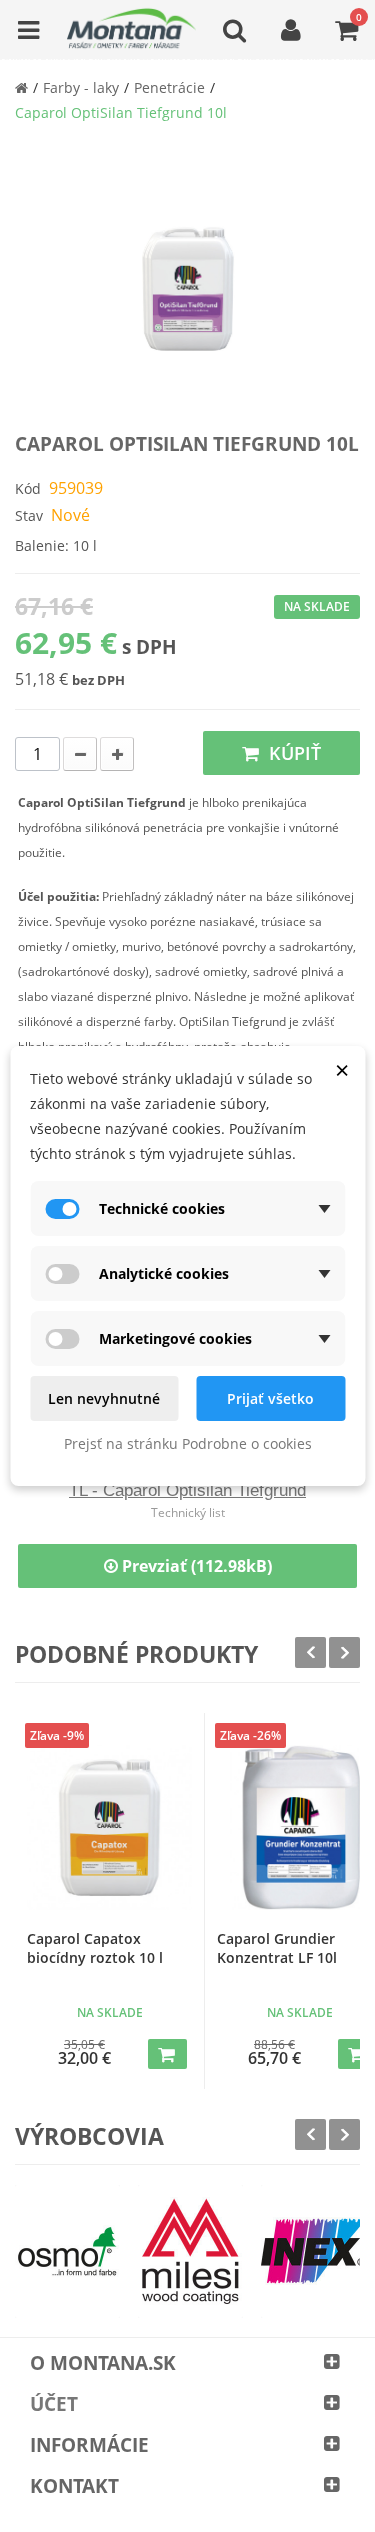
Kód (28, 488)
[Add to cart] (167, 2054)
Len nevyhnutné (104, 1398)
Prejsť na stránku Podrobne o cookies (188, 1443)
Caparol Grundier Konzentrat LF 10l (277, 1948)
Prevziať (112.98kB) (195, 1566)
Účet (54, 2404)
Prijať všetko (270, 1398)
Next (344, 1652)
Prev (310, 1652)
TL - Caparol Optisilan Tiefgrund (187, 1490)
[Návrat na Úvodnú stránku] (21, 87)
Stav (29, 515)
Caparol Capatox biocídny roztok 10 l (95, 1948)
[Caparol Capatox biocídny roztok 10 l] (109, 1827)
